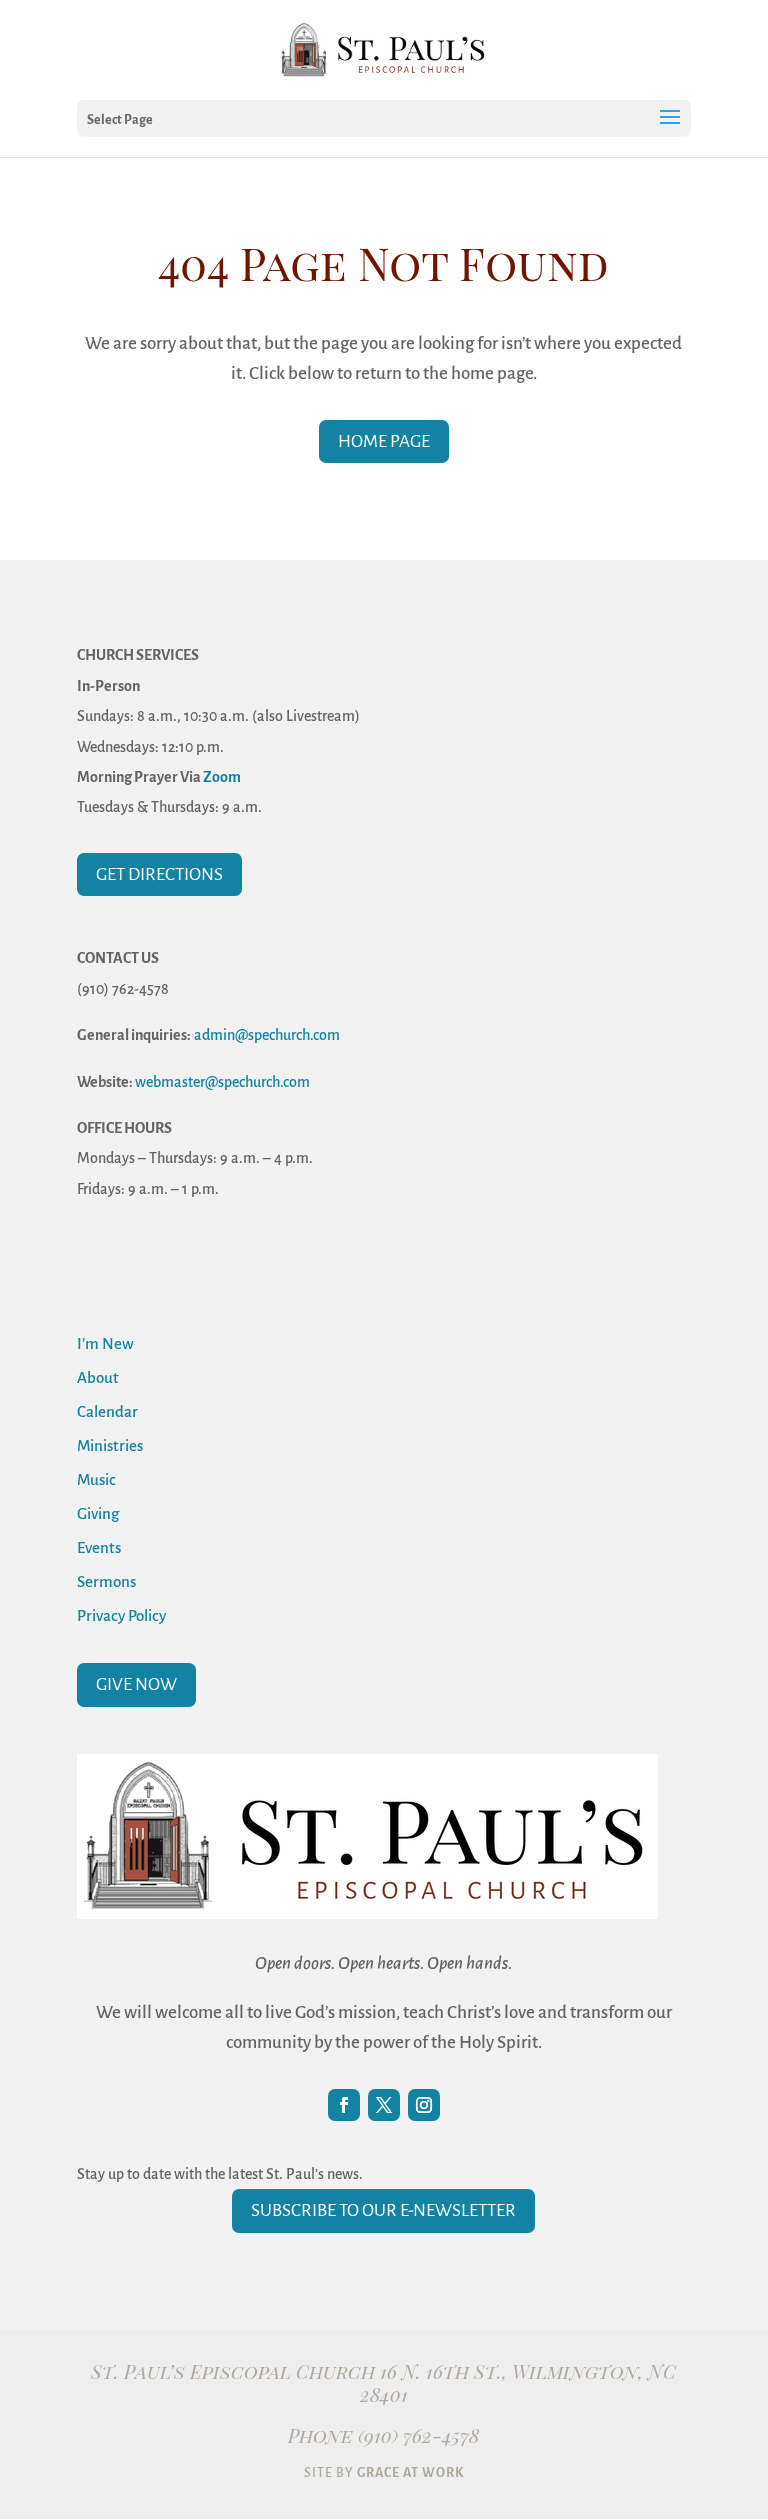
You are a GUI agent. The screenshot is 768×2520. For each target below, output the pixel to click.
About (98, 1377)
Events (99, 1547)
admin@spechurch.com (267, 1035)
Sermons (106, 1581)
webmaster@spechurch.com (222, 1082)
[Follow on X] (384, 2105)
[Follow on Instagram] (424, 2105)
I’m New (105, 1343)
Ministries (110, 1445)
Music (96, 1479)
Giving (98, 1513)
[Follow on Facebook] (344, 2105)
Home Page (384, 441)
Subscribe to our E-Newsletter (383, 2210)
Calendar (107, 1411)
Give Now (136, 1684)
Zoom (222, 777)
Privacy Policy (121, 1615)
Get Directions (159, 874)
